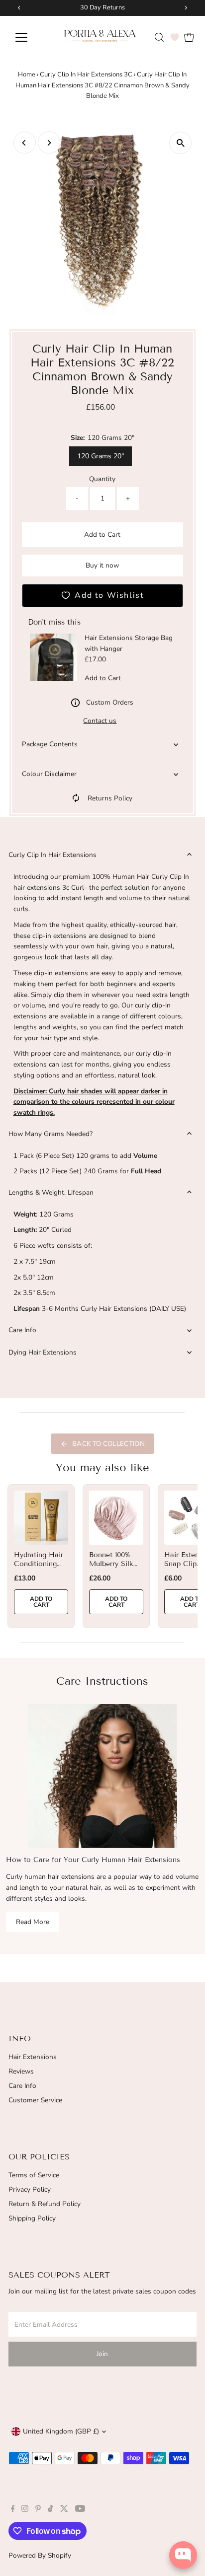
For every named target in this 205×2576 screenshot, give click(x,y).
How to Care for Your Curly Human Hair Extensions (93, 1860)
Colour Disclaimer (49, 774)
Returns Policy (110, 798)
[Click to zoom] (180, 143)
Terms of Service (34, 2175)
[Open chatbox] (183, 2555)
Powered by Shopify (40, 2555)
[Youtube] (80, 2510)
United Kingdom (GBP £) (61, 2431)
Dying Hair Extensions (43, 1352)
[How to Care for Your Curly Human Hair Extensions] (102, 1776)
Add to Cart (102, 535)
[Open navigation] (31, 37)
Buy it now (102, 565)
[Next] (49, 143)
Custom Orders (110, 702)
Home (27, 74)
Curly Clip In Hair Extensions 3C (86, 74)
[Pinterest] (38, 2510)
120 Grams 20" (101, 456)
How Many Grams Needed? (51, 1134)
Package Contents (50, 744)
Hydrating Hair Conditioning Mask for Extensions (39, 1569)
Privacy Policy (30, 2189)
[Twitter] (64, 2510)
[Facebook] (13, 2510)
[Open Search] (159, 37)
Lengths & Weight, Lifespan (51, 1192)
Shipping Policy (32, 2218)
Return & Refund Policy (45, 2204)
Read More (33, 1922)
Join (102, 2354)
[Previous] (25, 143)
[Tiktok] (51, 2510)
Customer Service (35, 2100)
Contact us (100, 721)
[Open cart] (189, 37)
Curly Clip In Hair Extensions (52, 855)
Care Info (22, 1330)
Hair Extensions (33, 2057)
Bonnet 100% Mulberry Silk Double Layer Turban (111, 1569)
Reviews (21, 2071)
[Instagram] (25, 2510)
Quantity (102, 479)
